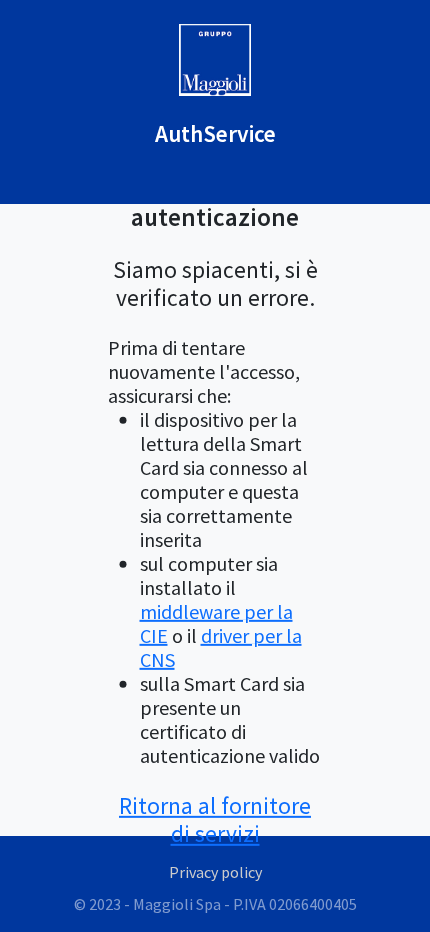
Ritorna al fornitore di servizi (215, 819)
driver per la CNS (221, 647)
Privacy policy (215, 872)
